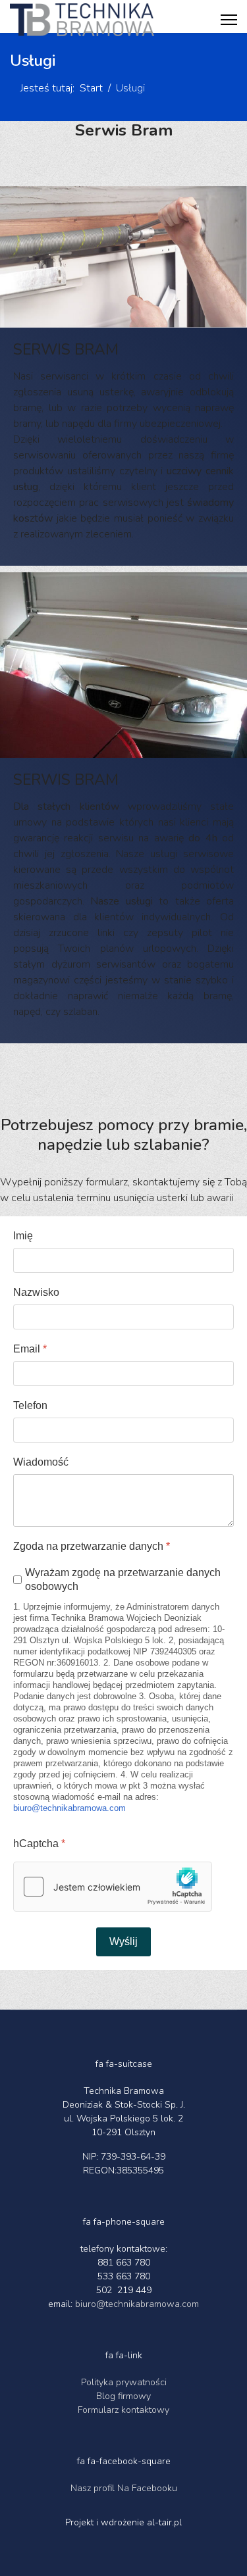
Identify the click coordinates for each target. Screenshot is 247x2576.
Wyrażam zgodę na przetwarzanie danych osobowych (123, 1579)
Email (30, 1349)
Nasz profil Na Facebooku (124, 2488)
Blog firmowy (123, 2396)
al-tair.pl (164, 2522)
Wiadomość (41, 1462)
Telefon (30, 1405)
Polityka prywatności (124, 2382)
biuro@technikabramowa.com (69, 1808)
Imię (23, 1236)
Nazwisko (36, 1292)
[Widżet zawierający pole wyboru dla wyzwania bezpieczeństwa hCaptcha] (113, 1887)
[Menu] (229, 20)
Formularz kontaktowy (123, 2410)
